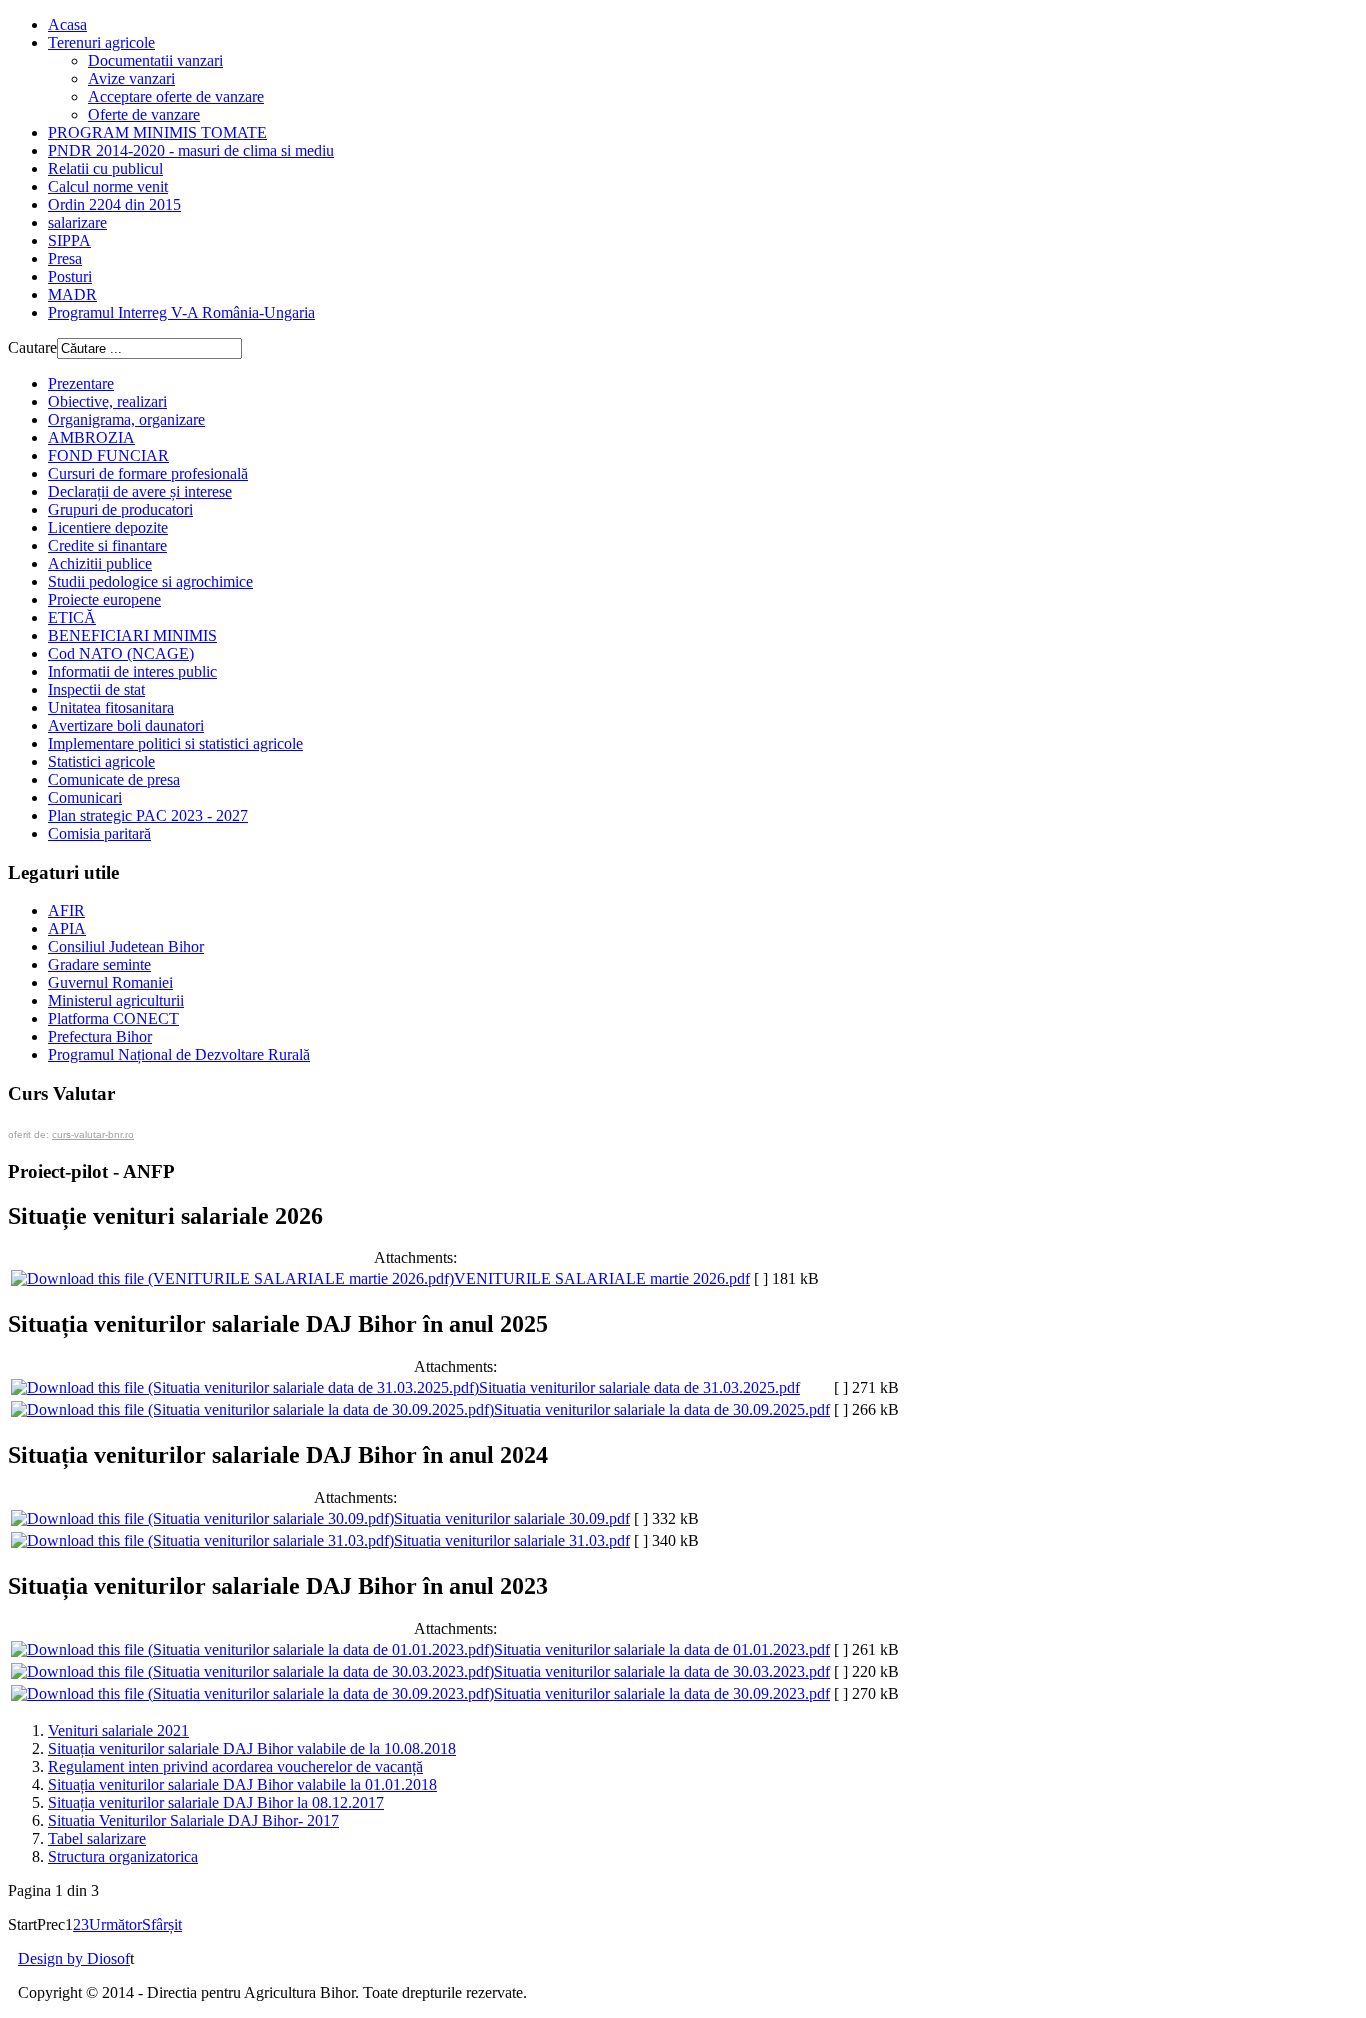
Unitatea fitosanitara (111, 707)
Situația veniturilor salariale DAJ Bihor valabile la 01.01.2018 (242, 1784)
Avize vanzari (131, 78)
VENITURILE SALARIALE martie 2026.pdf (602, 1278)
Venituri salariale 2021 (118, 1730)
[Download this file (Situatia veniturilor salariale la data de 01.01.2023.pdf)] (252, 1649)
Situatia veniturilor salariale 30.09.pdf (512, 1518)
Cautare (32, 347)
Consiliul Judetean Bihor (126, 946)
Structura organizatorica (123, 1856)
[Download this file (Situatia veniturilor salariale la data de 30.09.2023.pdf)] (252, 1693)
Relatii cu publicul (105, 168)
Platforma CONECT (113, 1018)
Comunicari (85, 797)
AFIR (66, 910)
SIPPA (69, 240)
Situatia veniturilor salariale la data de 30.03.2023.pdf (662, 1671)
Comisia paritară (99, 833)
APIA (67, 928)
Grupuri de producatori (120, 509)
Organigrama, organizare (126, 419)
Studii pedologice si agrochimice (150, 581)
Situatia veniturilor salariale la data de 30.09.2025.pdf (662, 1409)
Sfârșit (162, 1924)
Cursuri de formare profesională (148, 473)
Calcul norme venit (108, 186)
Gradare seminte (99, 964)
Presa (65, 258)
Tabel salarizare (97, 1838)
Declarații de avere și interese (140, 491)
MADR (72, 294)
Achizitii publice (100, 563)
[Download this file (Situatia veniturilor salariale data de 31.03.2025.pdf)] (245, 1387)
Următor (115, 1924)
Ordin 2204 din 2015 (114, 204)
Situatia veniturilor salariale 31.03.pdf (512, 1540)
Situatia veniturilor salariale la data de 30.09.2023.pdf (662, 1693)
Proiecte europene (104, 599)
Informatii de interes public (132, 671)
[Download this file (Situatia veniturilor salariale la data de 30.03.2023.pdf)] (252, 1671)
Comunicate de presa (114, 779)
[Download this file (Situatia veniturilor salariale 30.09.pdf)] (202, 1518)
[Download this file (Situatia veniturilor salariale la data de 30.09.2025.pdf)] (252, 1409)
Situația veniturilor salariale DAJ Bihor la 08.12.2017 (216, 1802)
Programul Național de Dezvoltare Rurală (179, 1054)
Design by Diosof (74, 1958)
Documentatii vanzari (155, 60)
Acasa (67, 24)
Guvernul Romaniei (110, 982)
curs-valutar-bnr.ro (93, 1134)
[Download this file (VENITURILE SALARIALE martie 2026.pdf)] (232, 1278)
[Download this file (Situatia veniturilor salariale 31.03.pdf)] (202, 1540)
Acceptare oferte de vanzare (176, 96)
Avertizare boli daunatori (126, 725)
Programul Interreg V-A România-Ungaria (181, 312)
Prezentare (81, 383)
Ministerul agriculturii (116, 1000)
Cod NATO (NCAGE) (121, 653)
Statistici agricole (101, 761)
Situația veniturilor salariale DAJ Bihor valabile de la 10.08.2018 (252, 1748)
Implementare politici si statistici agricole (175, 743)
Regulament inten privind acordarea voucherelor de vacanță (235, 1766)
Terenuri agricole (101, 42)
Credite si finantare (107, 545)
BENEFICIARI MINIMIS (132, 635)
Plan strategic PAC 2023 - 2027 (148, 815)
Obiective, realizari (107, 401)
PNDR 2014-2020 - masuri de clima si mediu (191, 150)
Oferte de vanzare (144, 114)
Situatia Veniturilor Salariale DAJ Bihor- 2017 (193, 1820)
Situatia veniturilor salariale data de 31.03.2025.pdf (639, 1387)
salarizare (77, 222)
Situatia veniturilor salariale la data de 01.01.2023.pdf (662, 1649)
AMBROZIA (91, 437)
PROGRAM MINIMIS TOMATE (157, 132)
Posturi (70, 276)
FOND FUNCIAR (108, 455)
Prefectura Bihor (100, 1036)
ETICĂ (72, 617)
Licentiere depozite (108, 527)
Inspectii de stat (96, 689)
